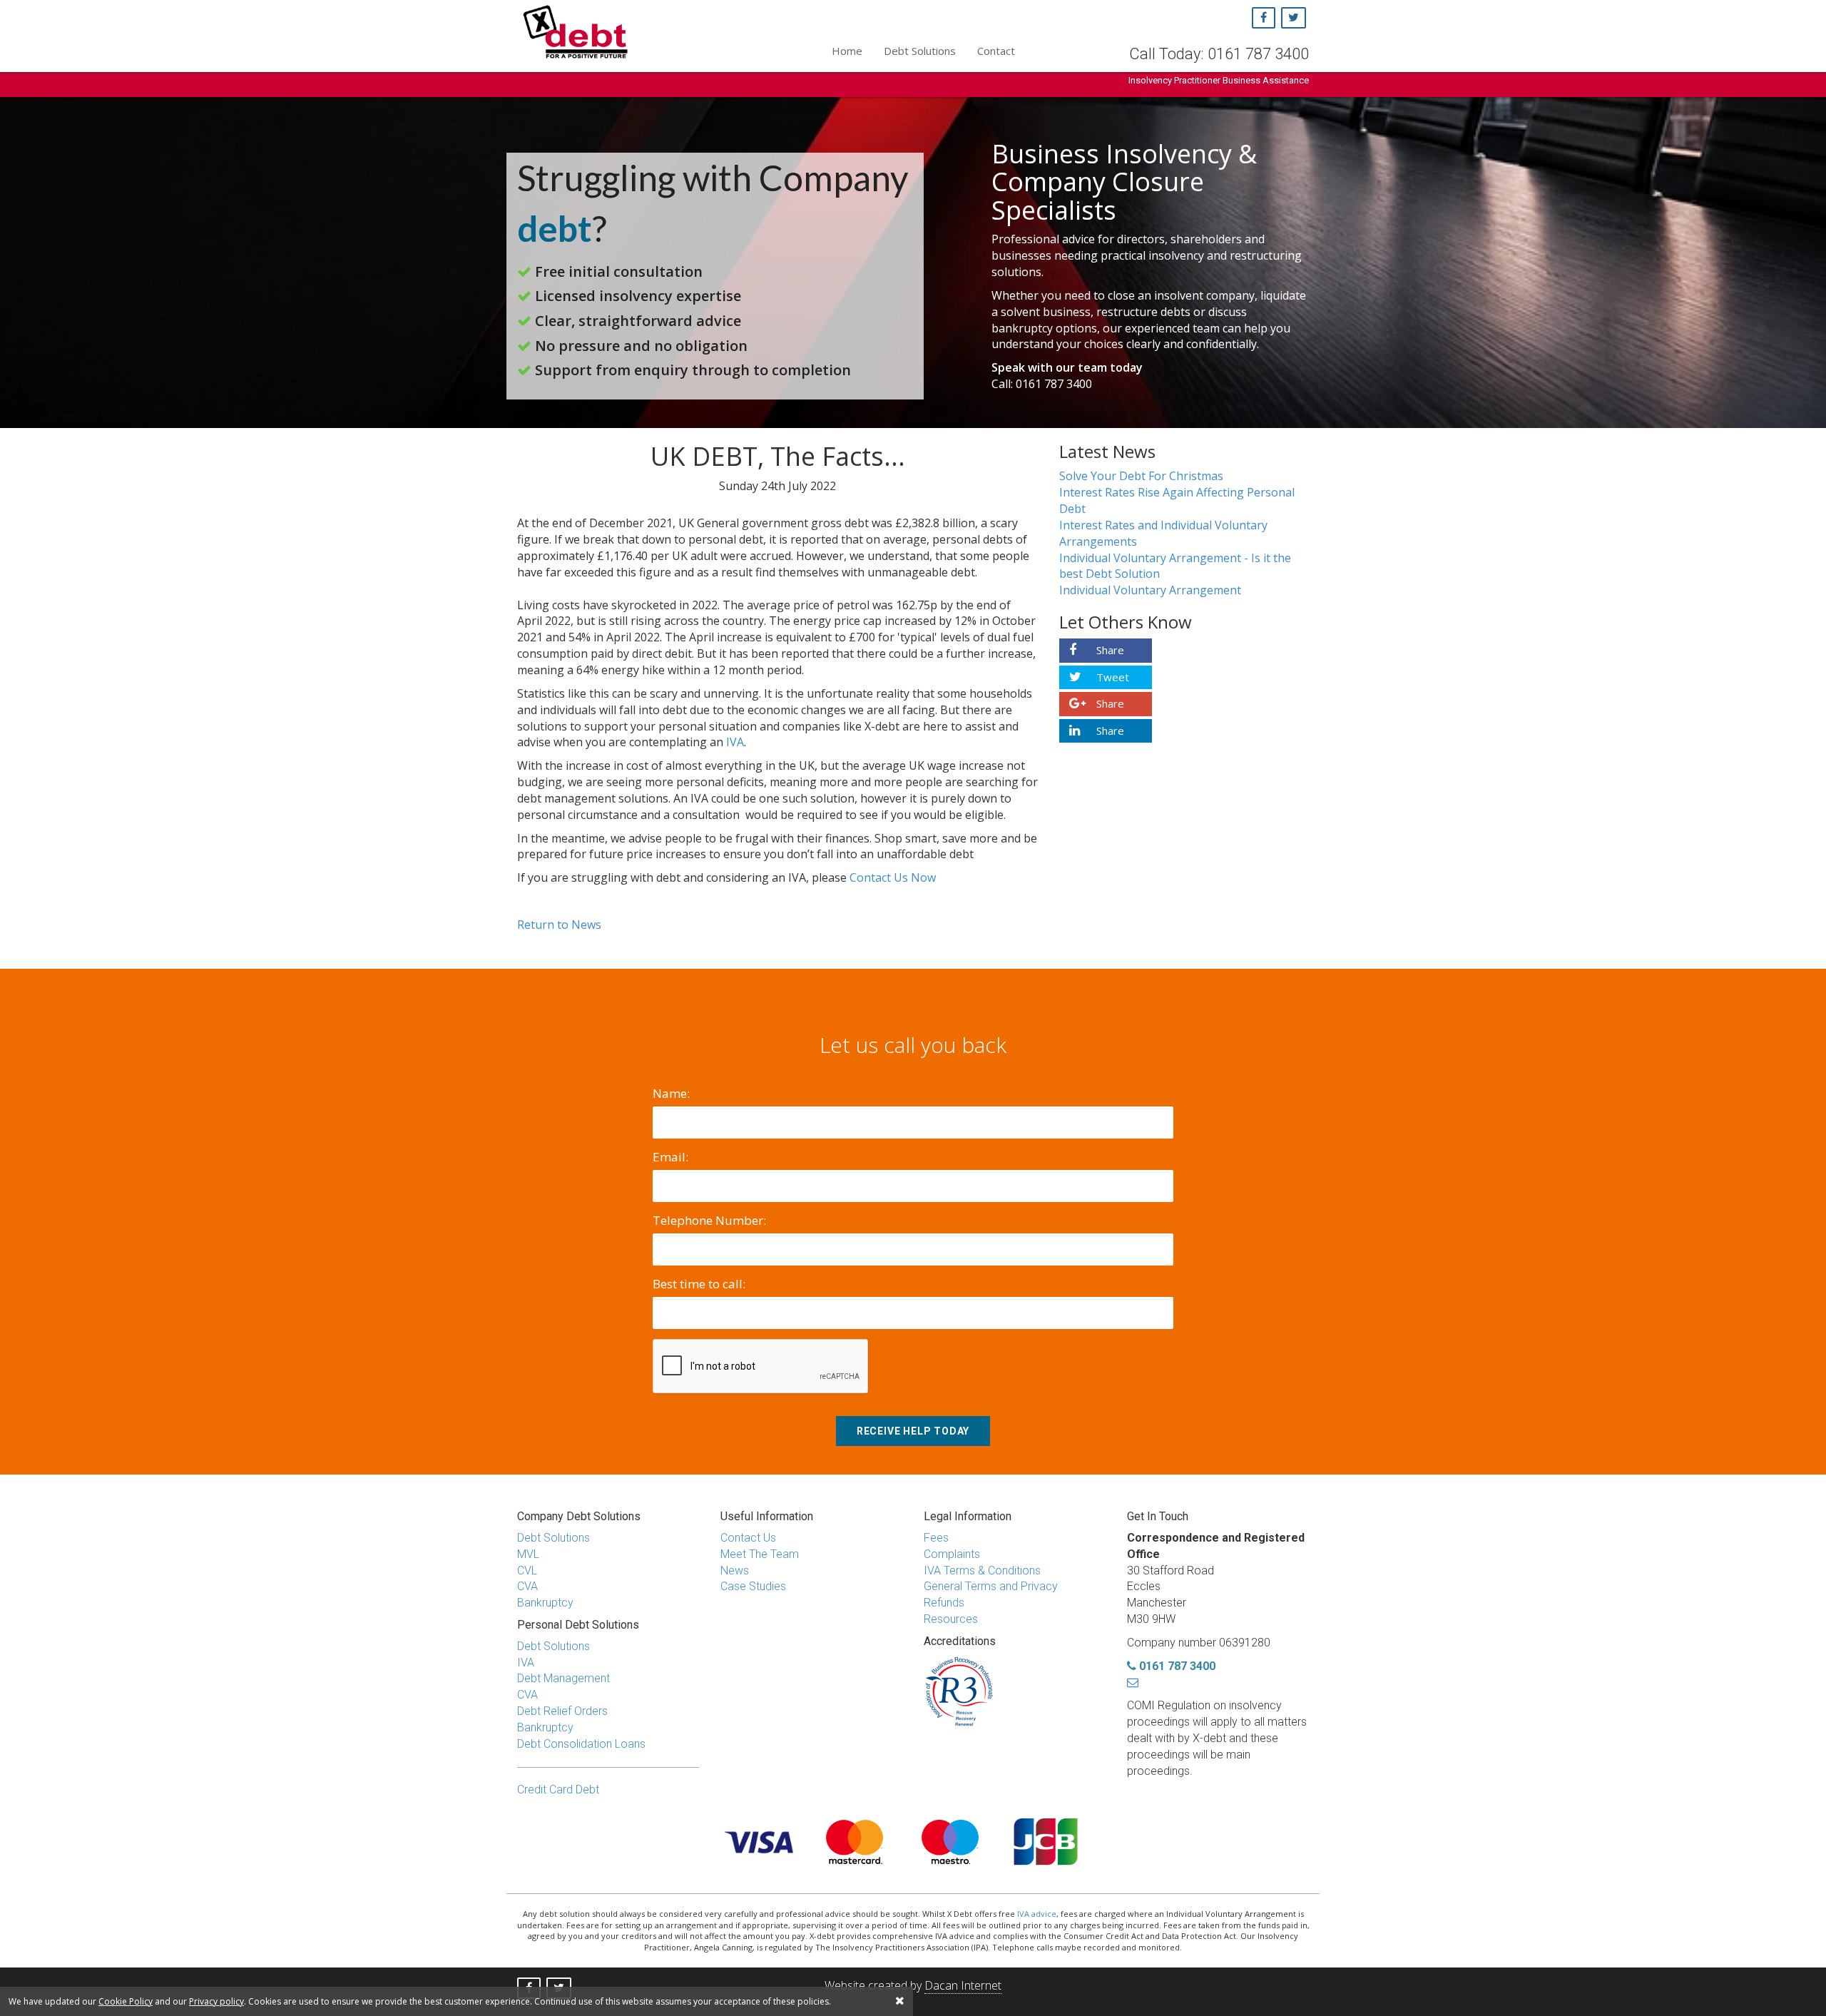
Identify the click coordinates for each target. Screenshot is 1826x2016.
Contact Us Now (893, 877)
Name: (671, 1093)
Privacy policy (216, 2001)
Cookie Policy (126, 2001)
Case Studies (753, 1586)
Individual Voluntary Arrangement (1150, 590)
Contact (996, 51)
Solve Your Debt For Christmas (1141, 476)
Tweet (1111, 677)
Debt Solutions (920, 51)
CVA (527, 1586)
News (735, 1570)
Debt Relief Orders (562, 1711)
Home (847, 51)
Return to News (559, 925)
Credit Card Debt (558, 1790)
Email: (670, 1157)
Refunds (944, 1603)
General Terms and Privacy (991, 1586)
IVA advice (1037, 1914)
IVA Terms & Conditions (982, 1570)
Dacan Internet (963, 1985)
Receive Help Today (913, 1431)
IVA (735, 742)
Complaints (952, 1554)
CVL (527, 1570)
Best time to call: (699, 1284)
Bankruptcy (545, 1603)
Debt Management (563, 1678)
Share (1109, 650)
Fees (936, 1538)
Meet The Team (760, 1554)
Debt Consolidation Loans (581, 1744)
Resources (951, 1619)
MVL (528, 1554)
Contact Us (748, 1538)
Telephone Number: (709, 1220)
